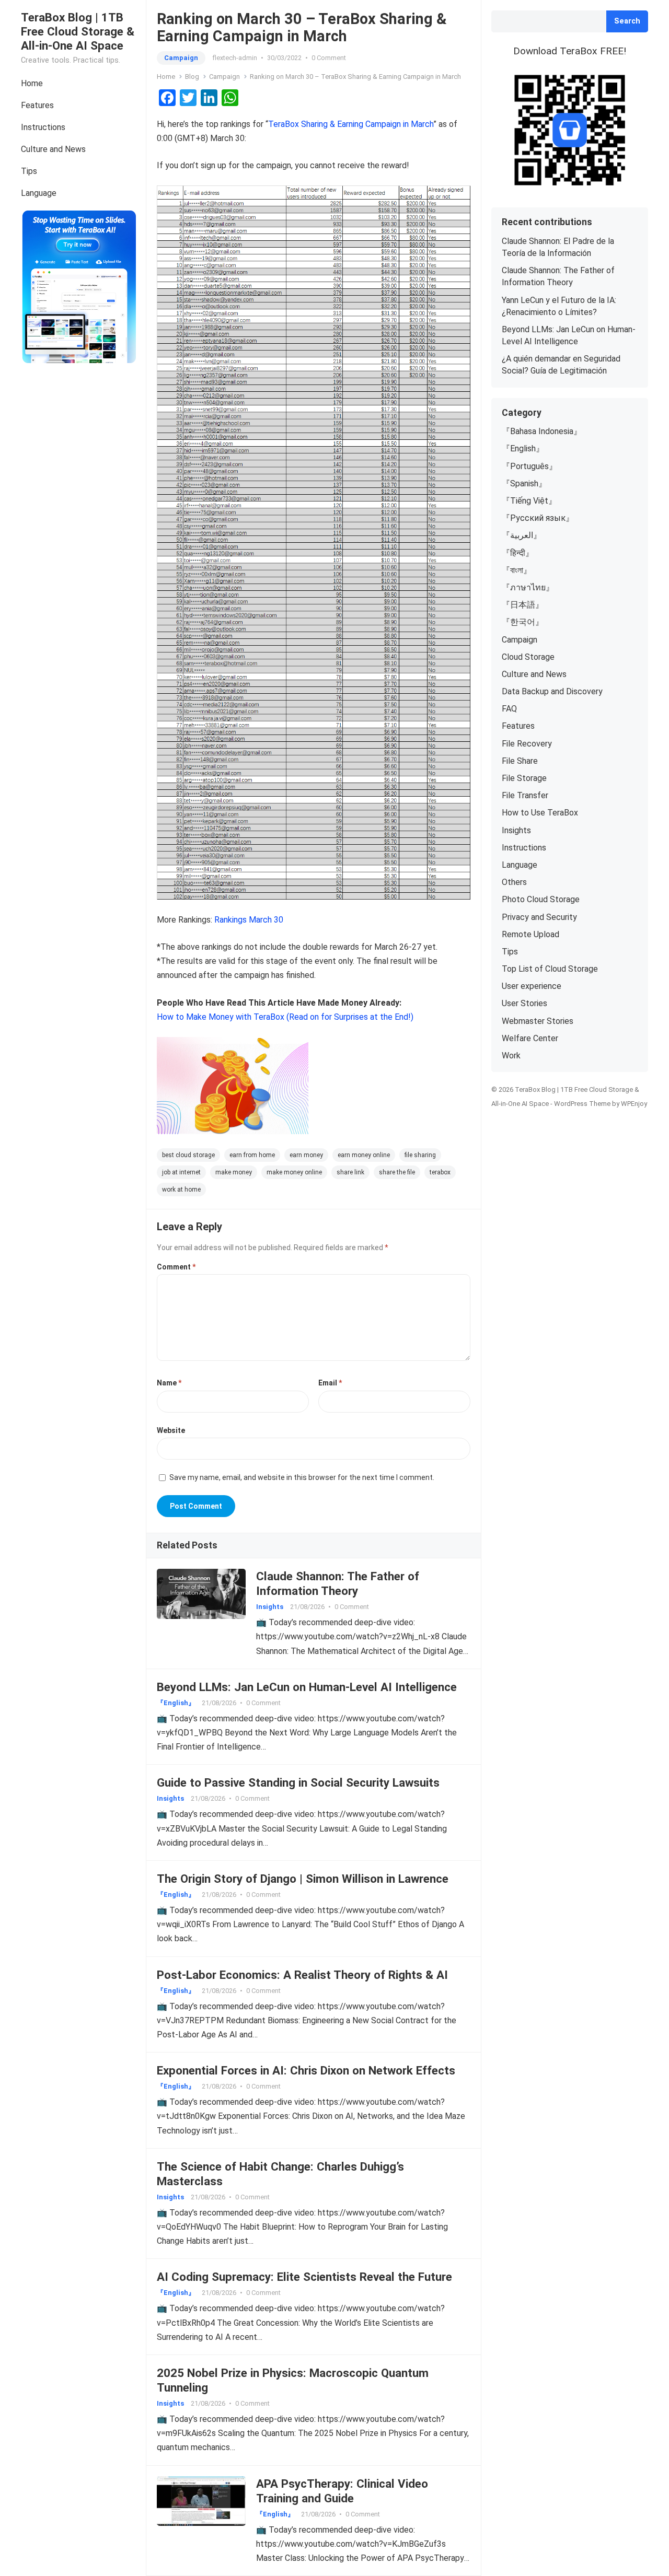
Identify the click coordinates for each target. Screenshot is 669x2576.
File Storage (524, 778)
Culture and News (53, 149)
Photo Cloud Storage (541, 899)
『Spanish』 (524, 483)
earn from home (252, 1155)
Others (514, 882)
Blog (192, 77)
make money (234, 1172)
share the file (397, 1172)
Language (39, 193)
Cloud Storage (528, 657)
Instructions (43, 127)
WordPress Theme (582, 1104)
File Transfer (525, 795)
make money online (294, 1172)
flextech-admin (235, 58)
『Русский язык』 (538, 518)
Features (37, 105)
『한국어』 (523, 622)
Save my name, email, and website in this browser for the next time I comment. (302, 1477)
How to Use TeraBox (540, 813)
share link (350, 1172)
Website (171, 1430)
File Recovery (527, 744)
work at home (181, 1190)
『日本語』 (523, 605)
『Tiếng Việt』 (529, 501)
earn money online (364, 1155)
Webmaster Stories (538, 1021)
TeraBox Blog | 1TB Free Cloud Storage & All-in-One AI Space (78, 31)
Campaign (181, 58)
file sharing (420, 1155)
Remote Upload (530, 934)
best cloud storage (188, 1155)
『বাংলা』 (517, 570)
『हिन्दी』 (518, 553)
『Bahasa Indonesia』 (542, 431)
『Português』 (529, 466)
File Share (520, 761)
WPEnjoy (634, 1104)
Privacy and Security (539, 917)
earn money (306, 1155)
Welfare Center (530, 1038)
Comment (176, 1267)
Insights (270, 1607)
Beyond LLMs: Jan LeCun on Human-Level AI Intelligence (307, 1687)
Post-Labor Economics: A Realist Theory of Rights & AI (302, 1975)
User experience (532, 986)
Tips (29, 171)
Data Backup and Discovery (552, 691)
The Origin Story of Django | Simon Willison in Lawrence (303, 1879)
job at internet (181, 1172)
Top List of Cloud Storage (550, 969)
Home (32, 83)
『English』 (176, 1703)
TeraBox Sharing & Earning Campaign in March (351, 124)
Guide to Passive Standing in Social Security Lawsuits (298, 1782)
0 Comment (329, 58)
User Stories (524, 1003)
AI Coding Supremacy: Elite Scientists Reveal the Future (304, 2277)
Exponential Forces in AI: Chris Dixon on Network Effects (306, 2070)
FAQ (509, 709)
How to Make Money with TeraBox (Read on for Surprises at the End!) (285, 1017)
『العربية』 (522, 535)
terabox (440, 1172)
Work (511, 1056)
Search (627, 21)
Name (169, 1383)
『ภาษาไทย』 (528, 587)
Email (330, 1383)
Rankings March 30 (249, 920)
